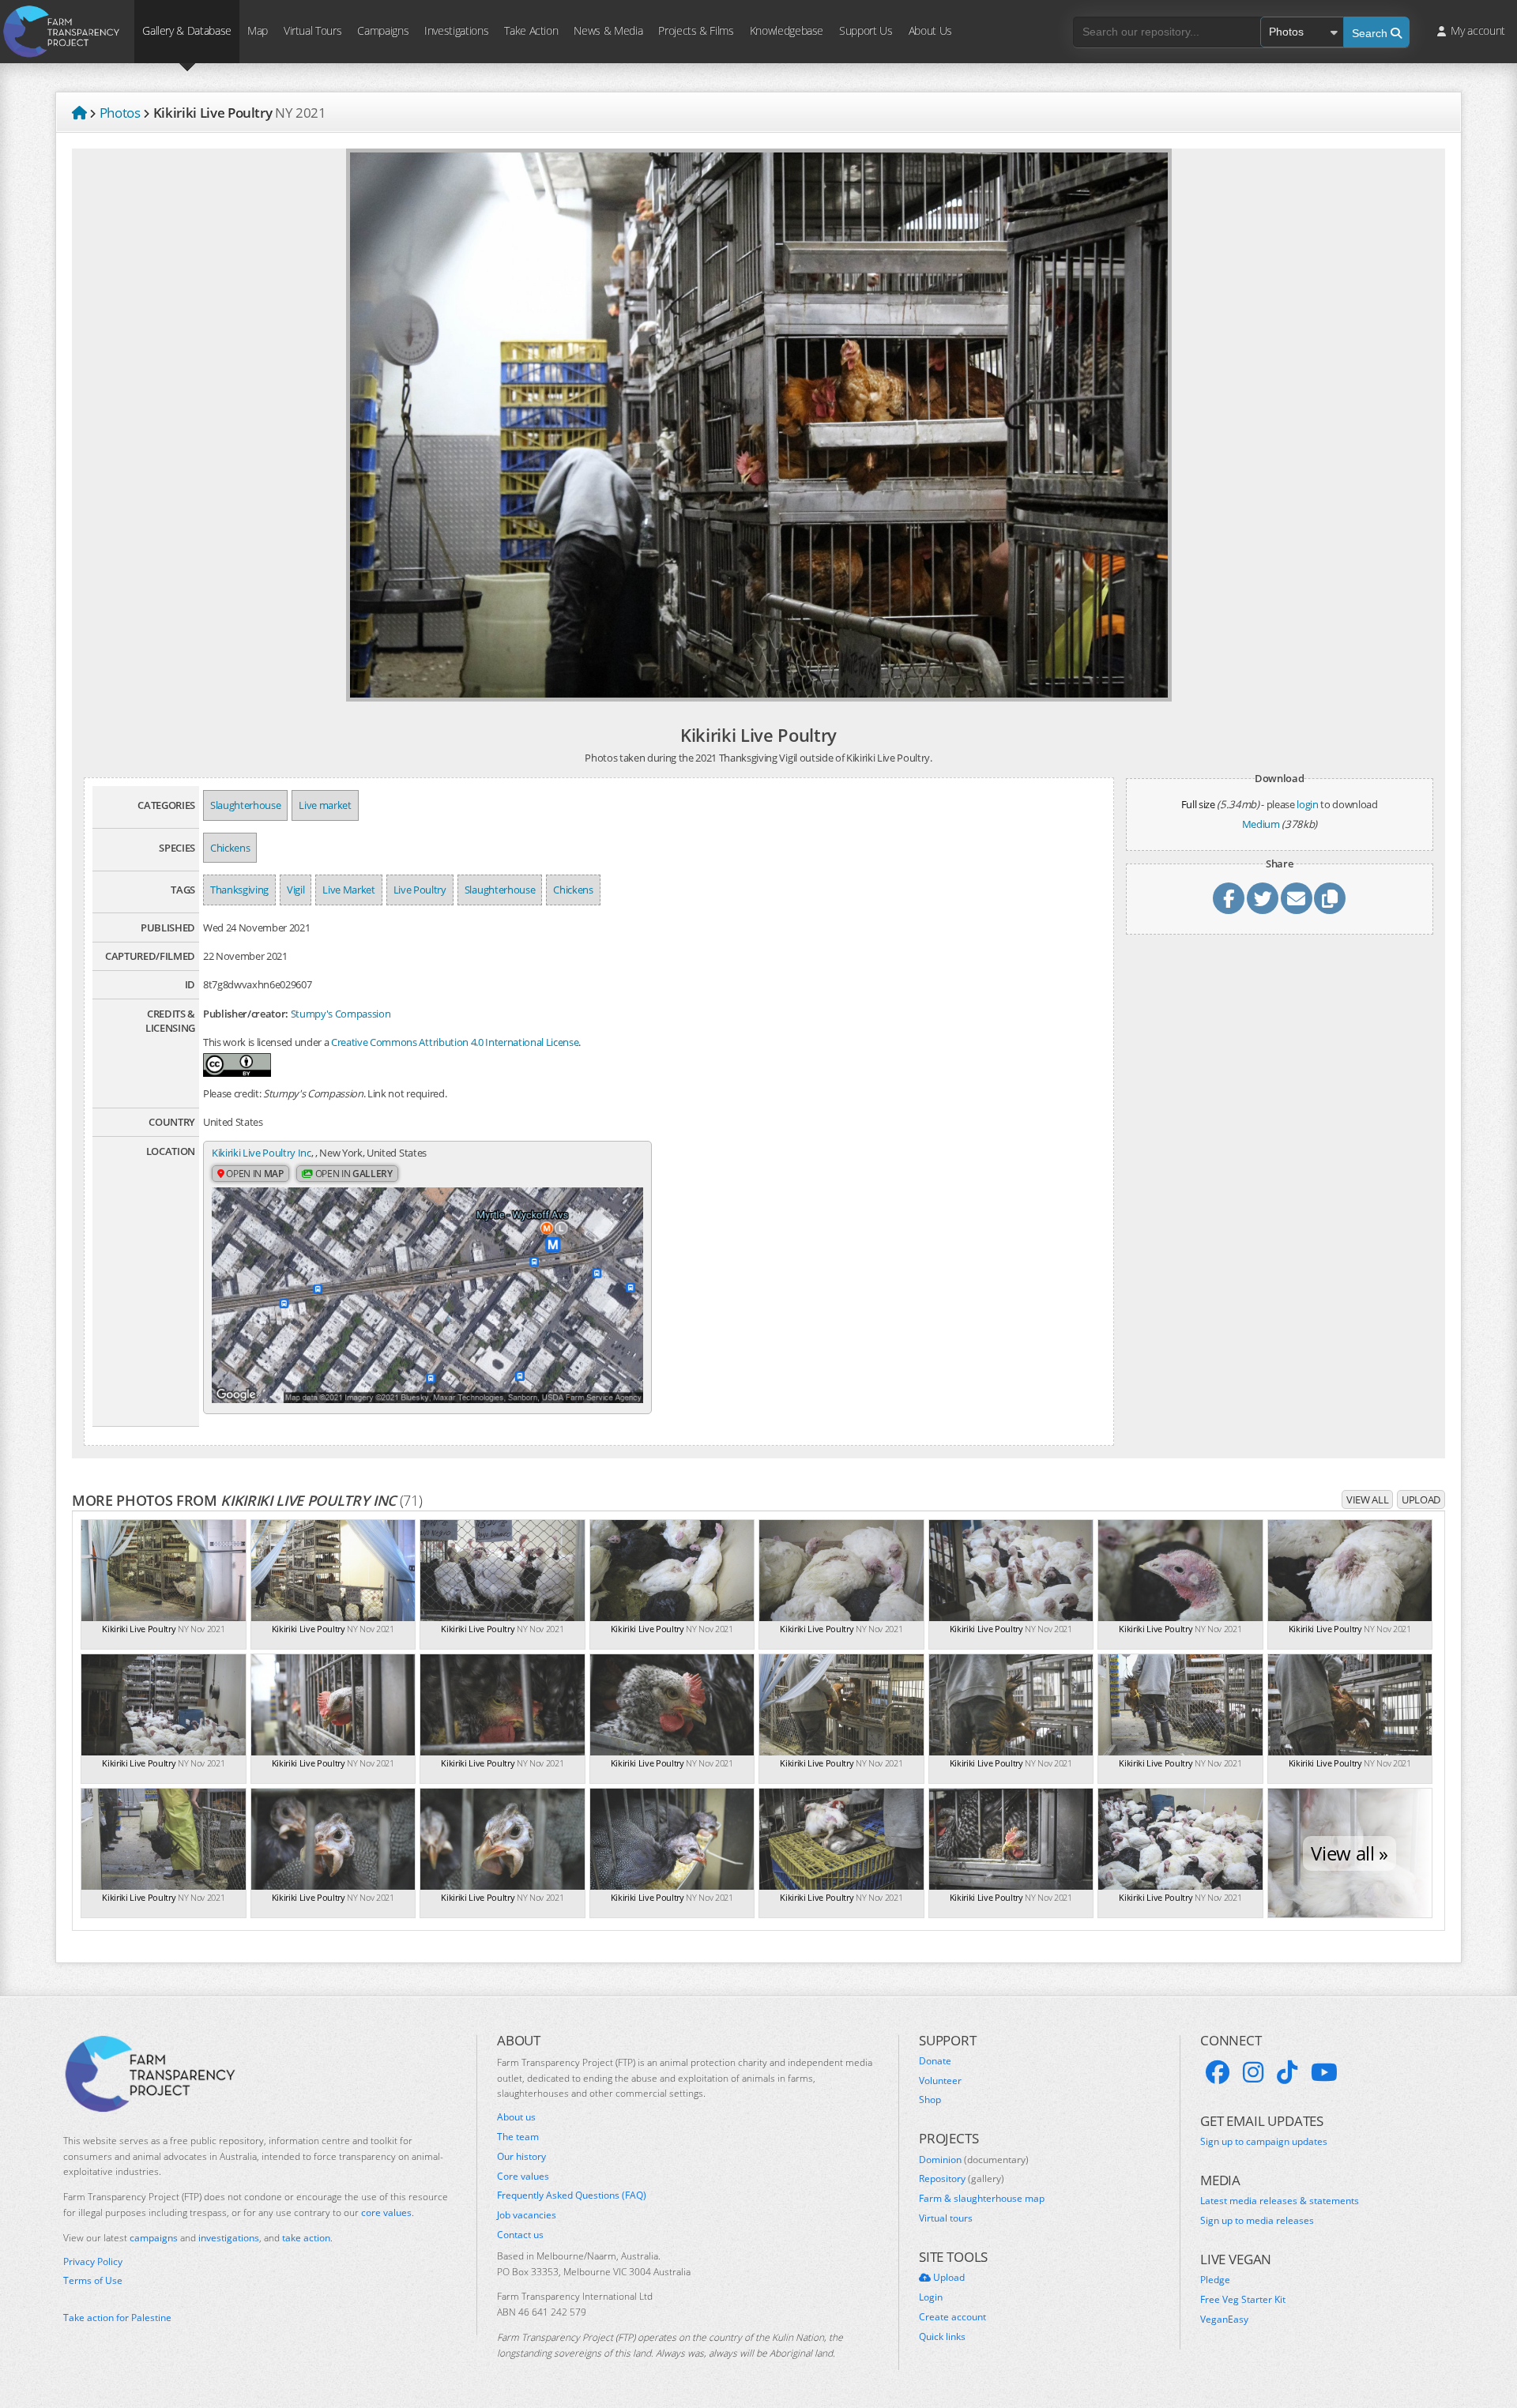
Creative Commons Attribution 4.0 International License (455, 1042)
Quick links (942, 2337)
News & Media (608, 30)
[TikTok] (1287, 2072)
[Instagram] (1253, 2072)
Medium (1261, 824)
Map (258, 30)
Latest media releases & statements (1280, 2201)
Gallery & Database (187, 30)
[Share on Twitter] (1263, 898)
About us (516, 2117)
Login (931, 2297)
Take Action (531, 30)
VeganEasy (1224, 2320)
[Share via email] (1297, 898)
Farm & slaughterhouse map (982, 2199)
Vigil (295, 890)
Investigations (456, 30)
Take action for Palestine (117, 2318)
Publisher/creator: (246, 1014)
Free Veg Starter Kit (1243, 2300)
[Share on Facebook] (1229, 898)
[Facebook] (1218, 2072)
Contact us (520, 2235)
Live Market (348, 890)
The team (518, 2137)
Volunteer (940, 2081)
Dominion (974, 2160)
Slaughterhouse (245, 805)
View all (1367, 1499)
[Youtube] (1324, 2072)
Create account (952, 2317)
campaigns (154, 2238)
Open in (254, 1174)
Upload (1421, 1499)
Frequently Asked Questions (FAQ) (572, 2195)
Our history (521, 2157)
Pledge (1215, 2280)
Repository (962, 2179)
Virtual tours (946, 2218)
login (1307, 804)
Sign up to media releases (1257, 2221)
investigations (229, 2238)
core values (386, 2212)
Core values (523, 2177)
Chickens (230, 848)
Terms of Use (93, 2281)
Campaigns (383, 30)
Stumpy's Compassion (341, 1014)
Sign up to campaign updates (1264, 2142)
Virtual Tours (312, 30)
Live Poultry (420, 890)
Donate (935, 2061)
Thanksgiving (239, 890)
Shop (930, 2100)
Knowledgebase (787, 30)
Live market (325, 805)
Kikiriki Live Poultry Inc (262, 1153)
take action (306, 2238)
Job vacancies (527, 2215)
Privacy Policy (93, 2262)
